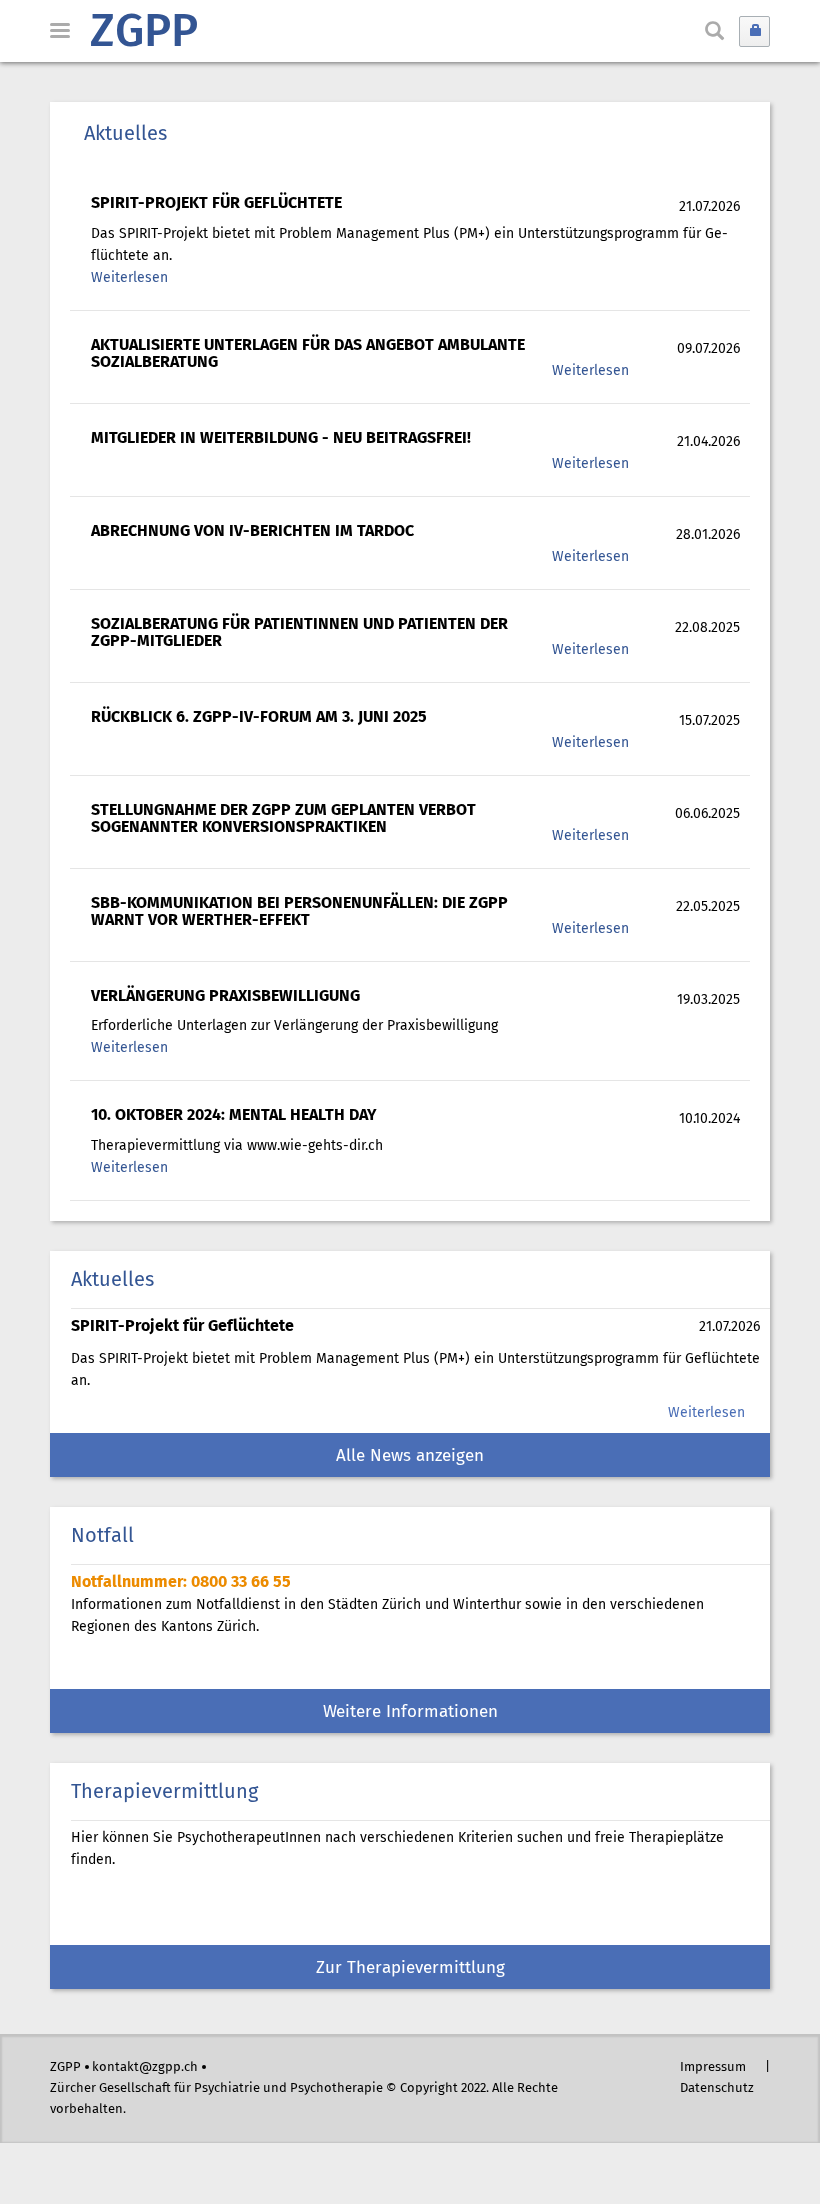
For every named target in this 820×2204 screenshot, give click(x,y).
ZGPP (144, 34)
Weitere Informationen (410, 1712)
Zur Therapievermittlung (410, 1968)
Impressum (713, 2067)
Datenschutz (717, 2088)
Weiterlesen (129, 278)
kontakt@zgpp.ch (145, 2067)
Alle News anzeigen (410, 1456)
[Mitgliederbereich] (754, 31)
